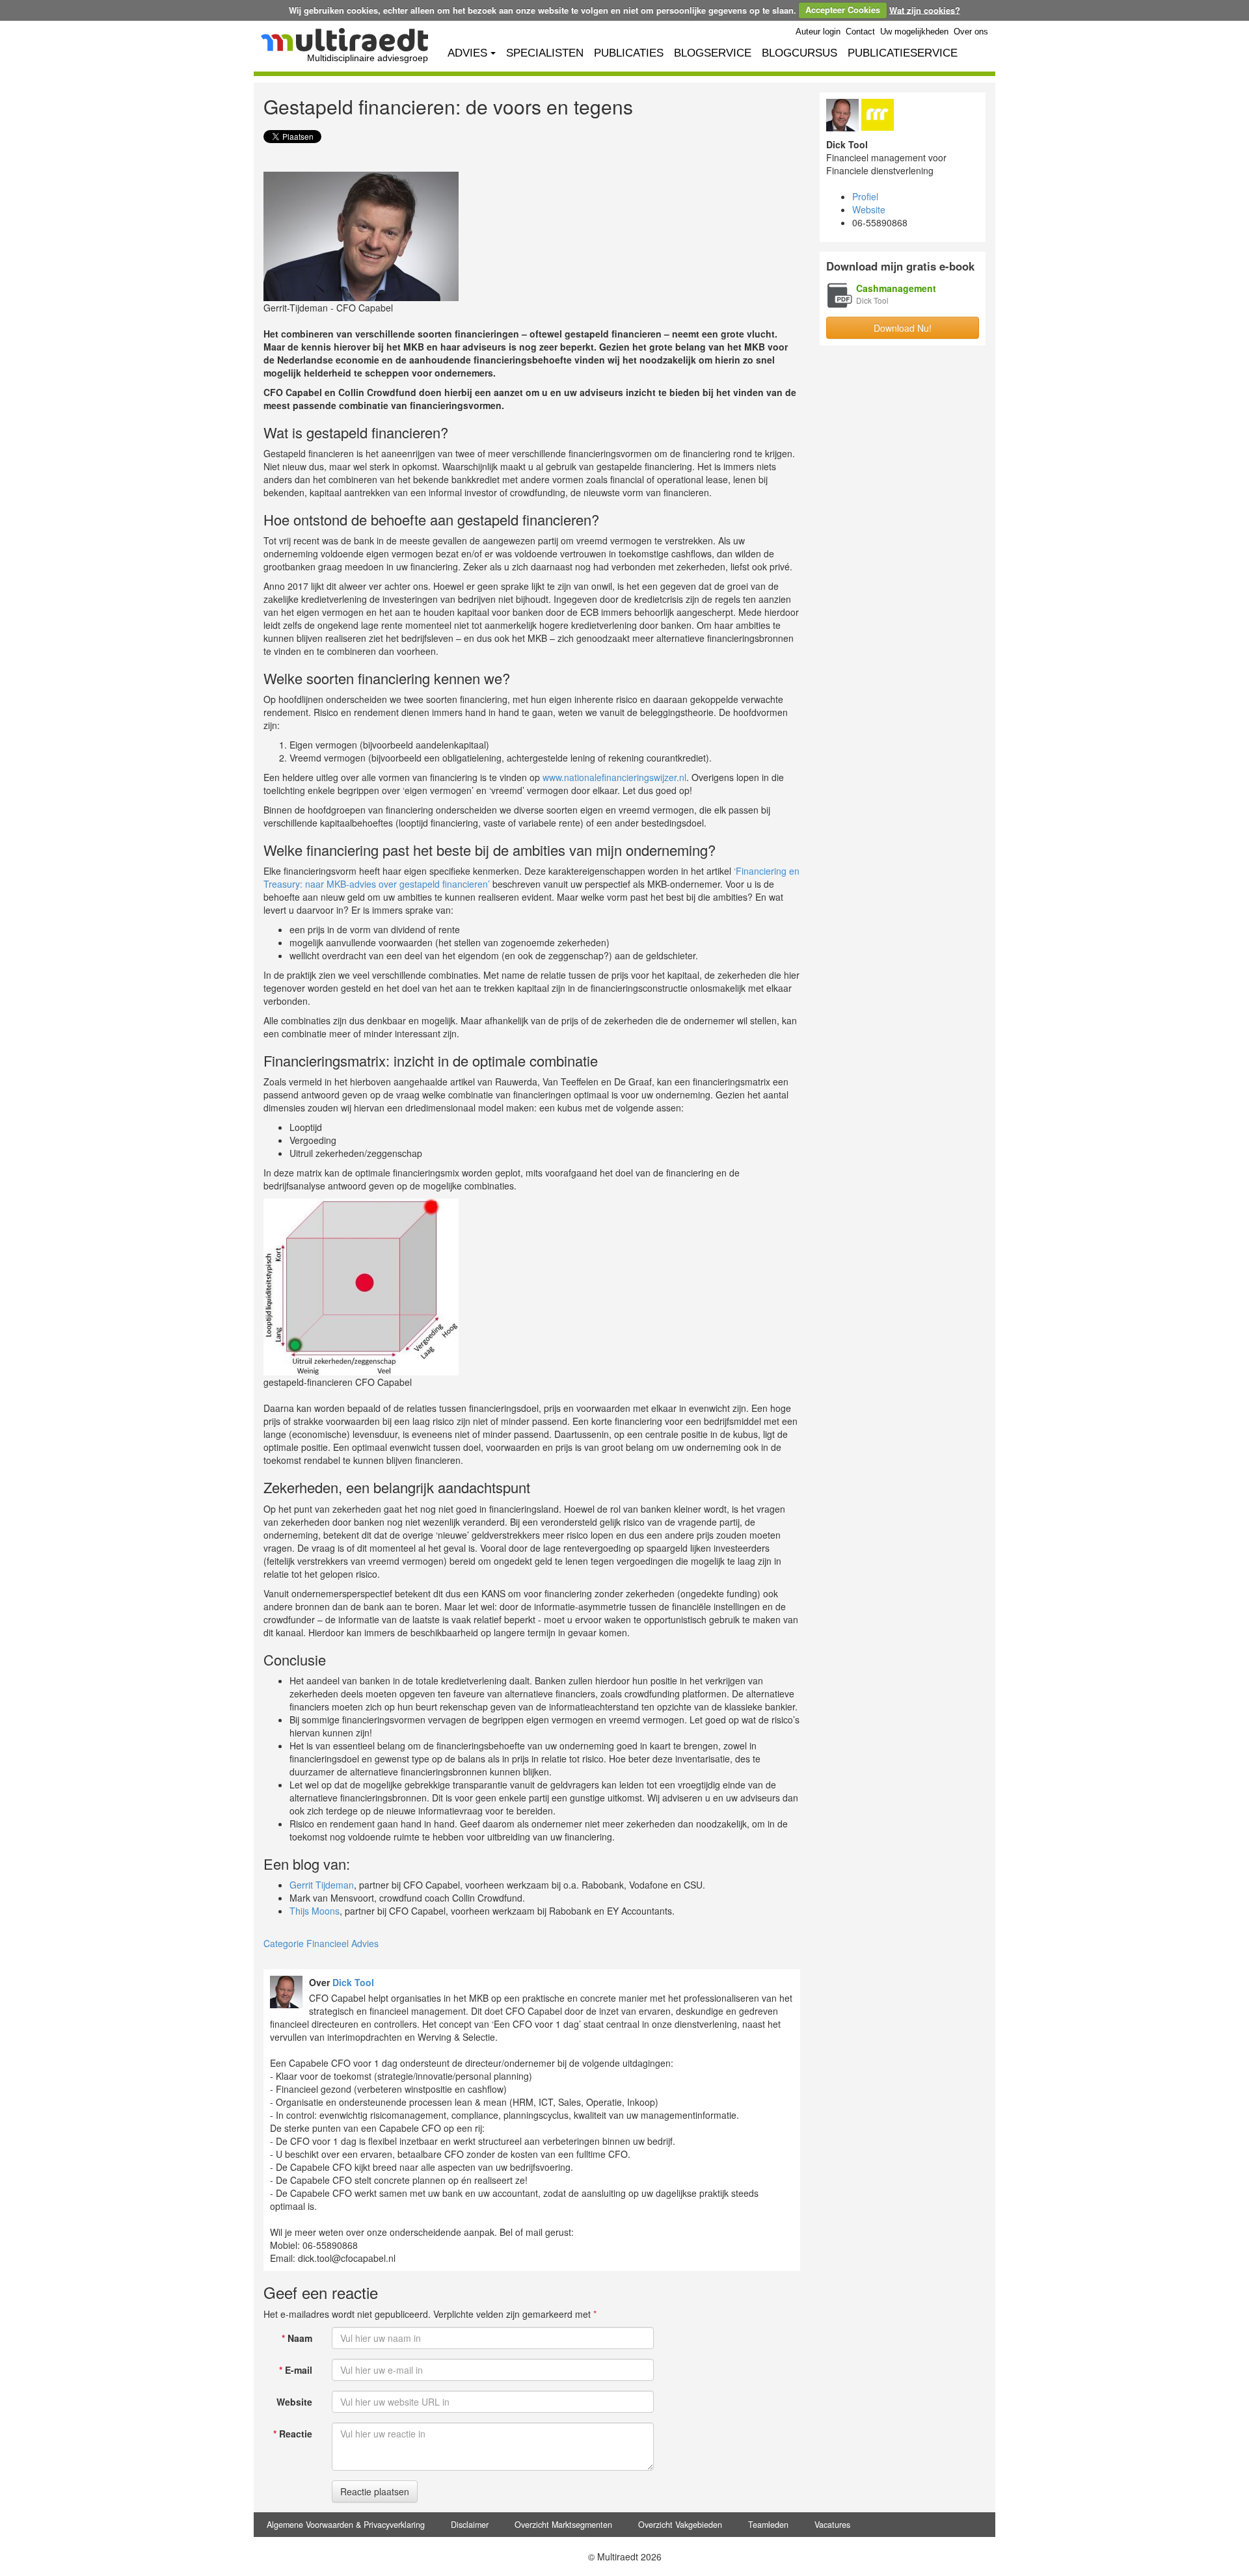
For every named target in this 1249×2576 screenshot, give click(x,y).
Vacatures (832, 2525)
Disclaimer (470, 2525)
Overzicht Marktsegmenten (563, 2525)
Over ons (971, 32)
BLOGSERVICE (713, 53)
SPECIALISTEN (545, 53)
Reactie (293, 2434)
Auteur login (818, 32)
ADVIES (467, 53)
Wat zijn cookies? (925, 9)
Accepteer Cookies (843, 9)
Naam (297, 2338)
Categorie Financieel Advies (321, 1943)
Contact (860, 32)
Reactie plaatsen (375, 2491)
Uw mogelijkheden (914, 32)
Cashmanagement (896, 288)
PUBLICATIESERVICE (903, 53)
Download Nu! (903, 328)
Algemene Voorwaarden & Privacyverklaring (346, 2525)
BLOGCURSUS (799, 53)
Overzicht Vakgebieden (680, 2525)
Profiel (865, 196)
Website (294, 2402)
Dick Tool (353, 1982)
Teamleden (768, 2525)
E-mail (296, 2370)
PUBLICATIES (629, 53)
